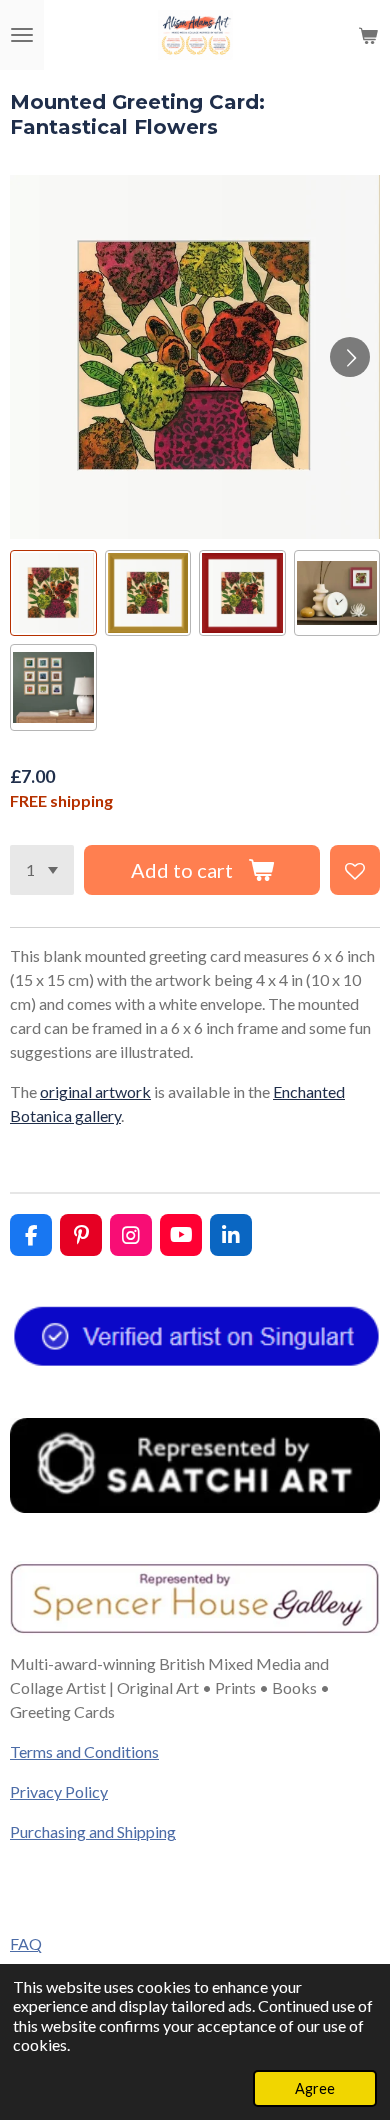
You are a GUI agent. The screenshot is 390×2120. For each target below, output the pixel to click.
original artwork (95, 1091)
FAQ (26, 1943)
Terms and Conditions (84, 1751)
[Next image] (350, 357)
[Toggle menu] (22, 35)
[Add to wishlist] (355, 870)
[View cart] (368, 35)
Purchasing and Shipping (93, 1831)
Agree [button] (315, 2088)
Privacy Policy (59, 1791)
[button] (53, 593)
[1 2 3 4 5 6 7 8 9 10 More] (42, 870)
